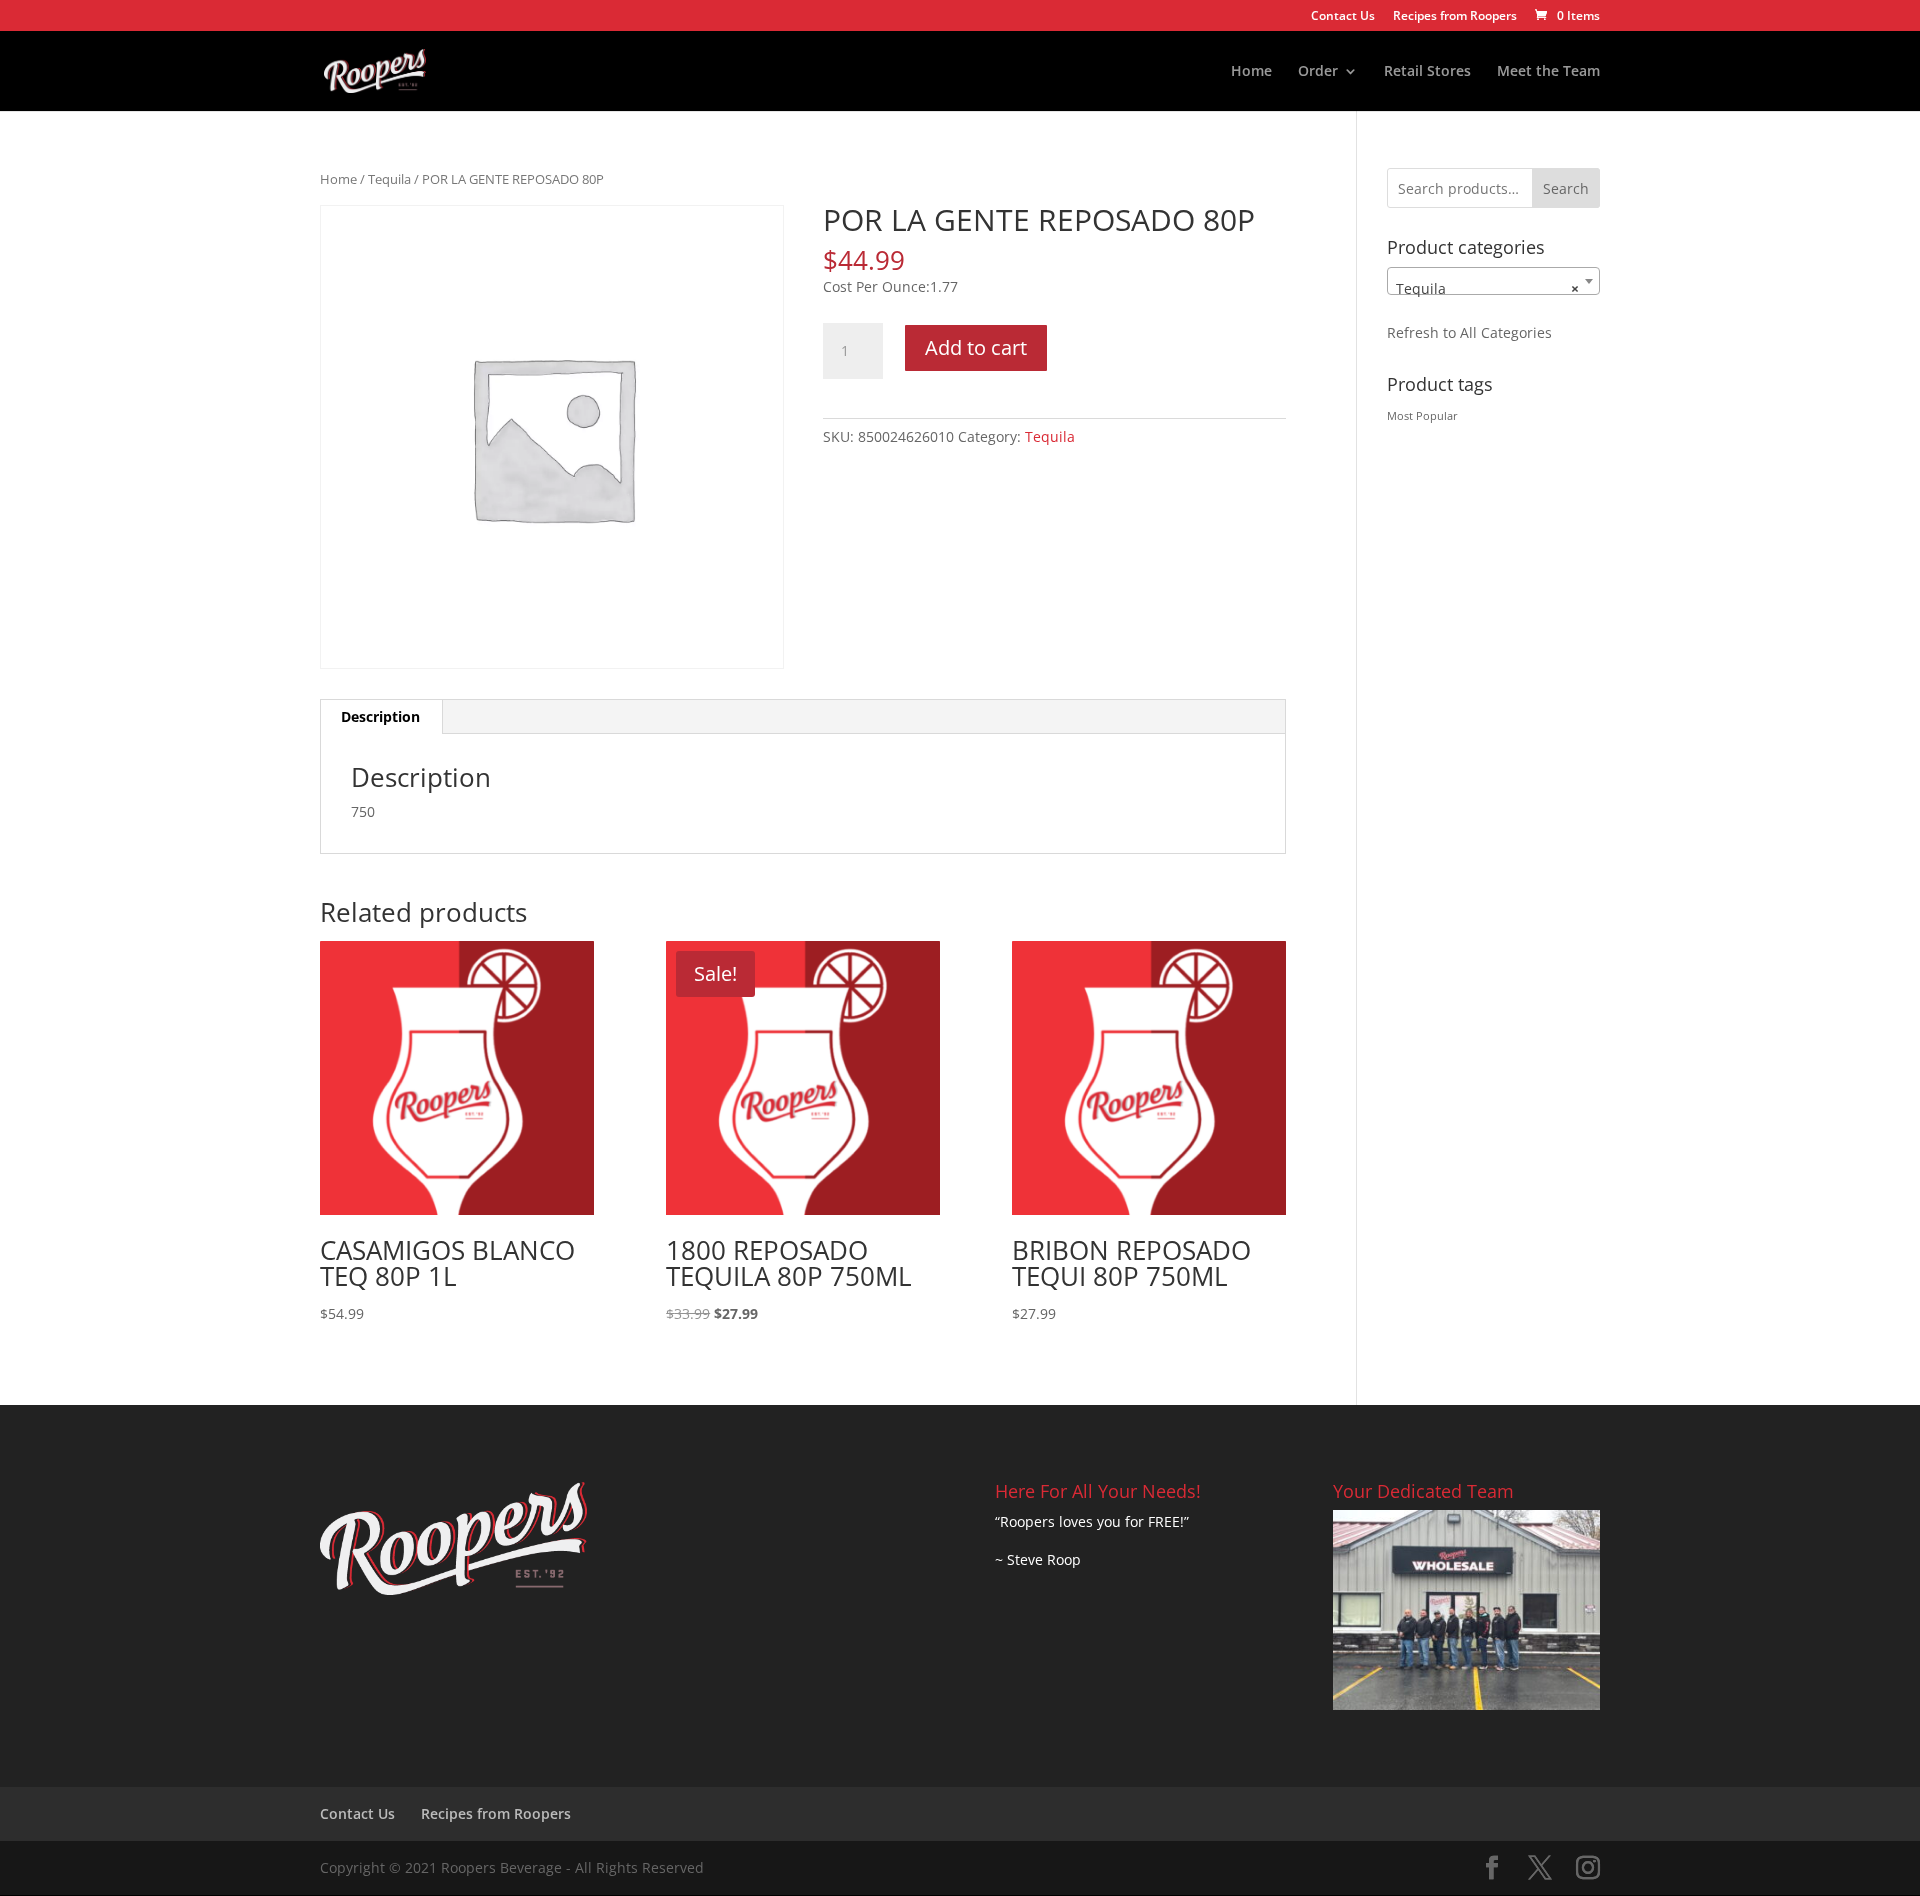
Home (1251, 72)
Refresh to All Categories (1469, 332)
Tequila (389, 179)
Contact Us (1343, 17)
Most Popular (1422, 416)
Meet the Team (1548, 72)
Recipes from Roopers (1455, 17)
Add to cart (976, 347)
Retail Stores (1427, 72)
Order (1318, 72)
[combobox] (1493, 281)
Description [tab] (380, 716)
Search (1566, 188)
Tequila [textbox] (1487, 288)
